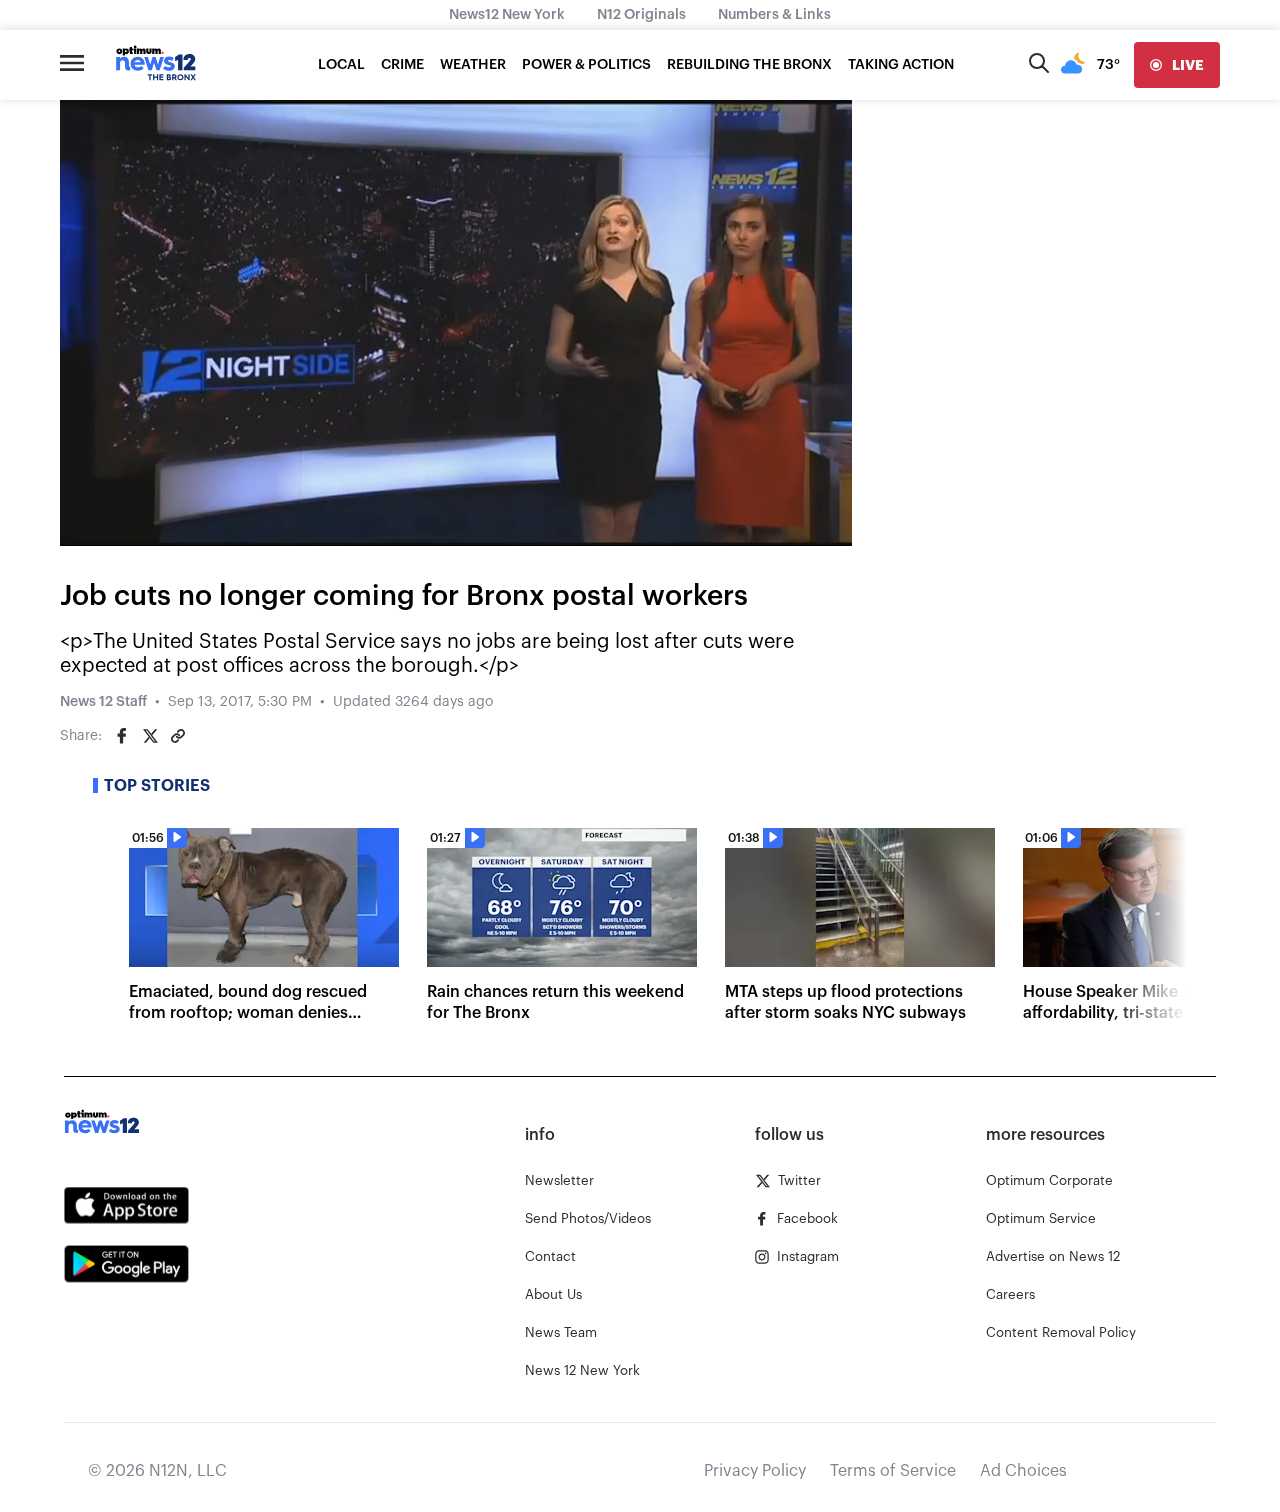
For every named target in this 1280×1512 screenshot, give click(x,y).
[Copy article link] (178, 736)
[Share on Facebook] (122, 736)
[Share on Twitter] (150, 736)
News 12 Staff (103, 702)
